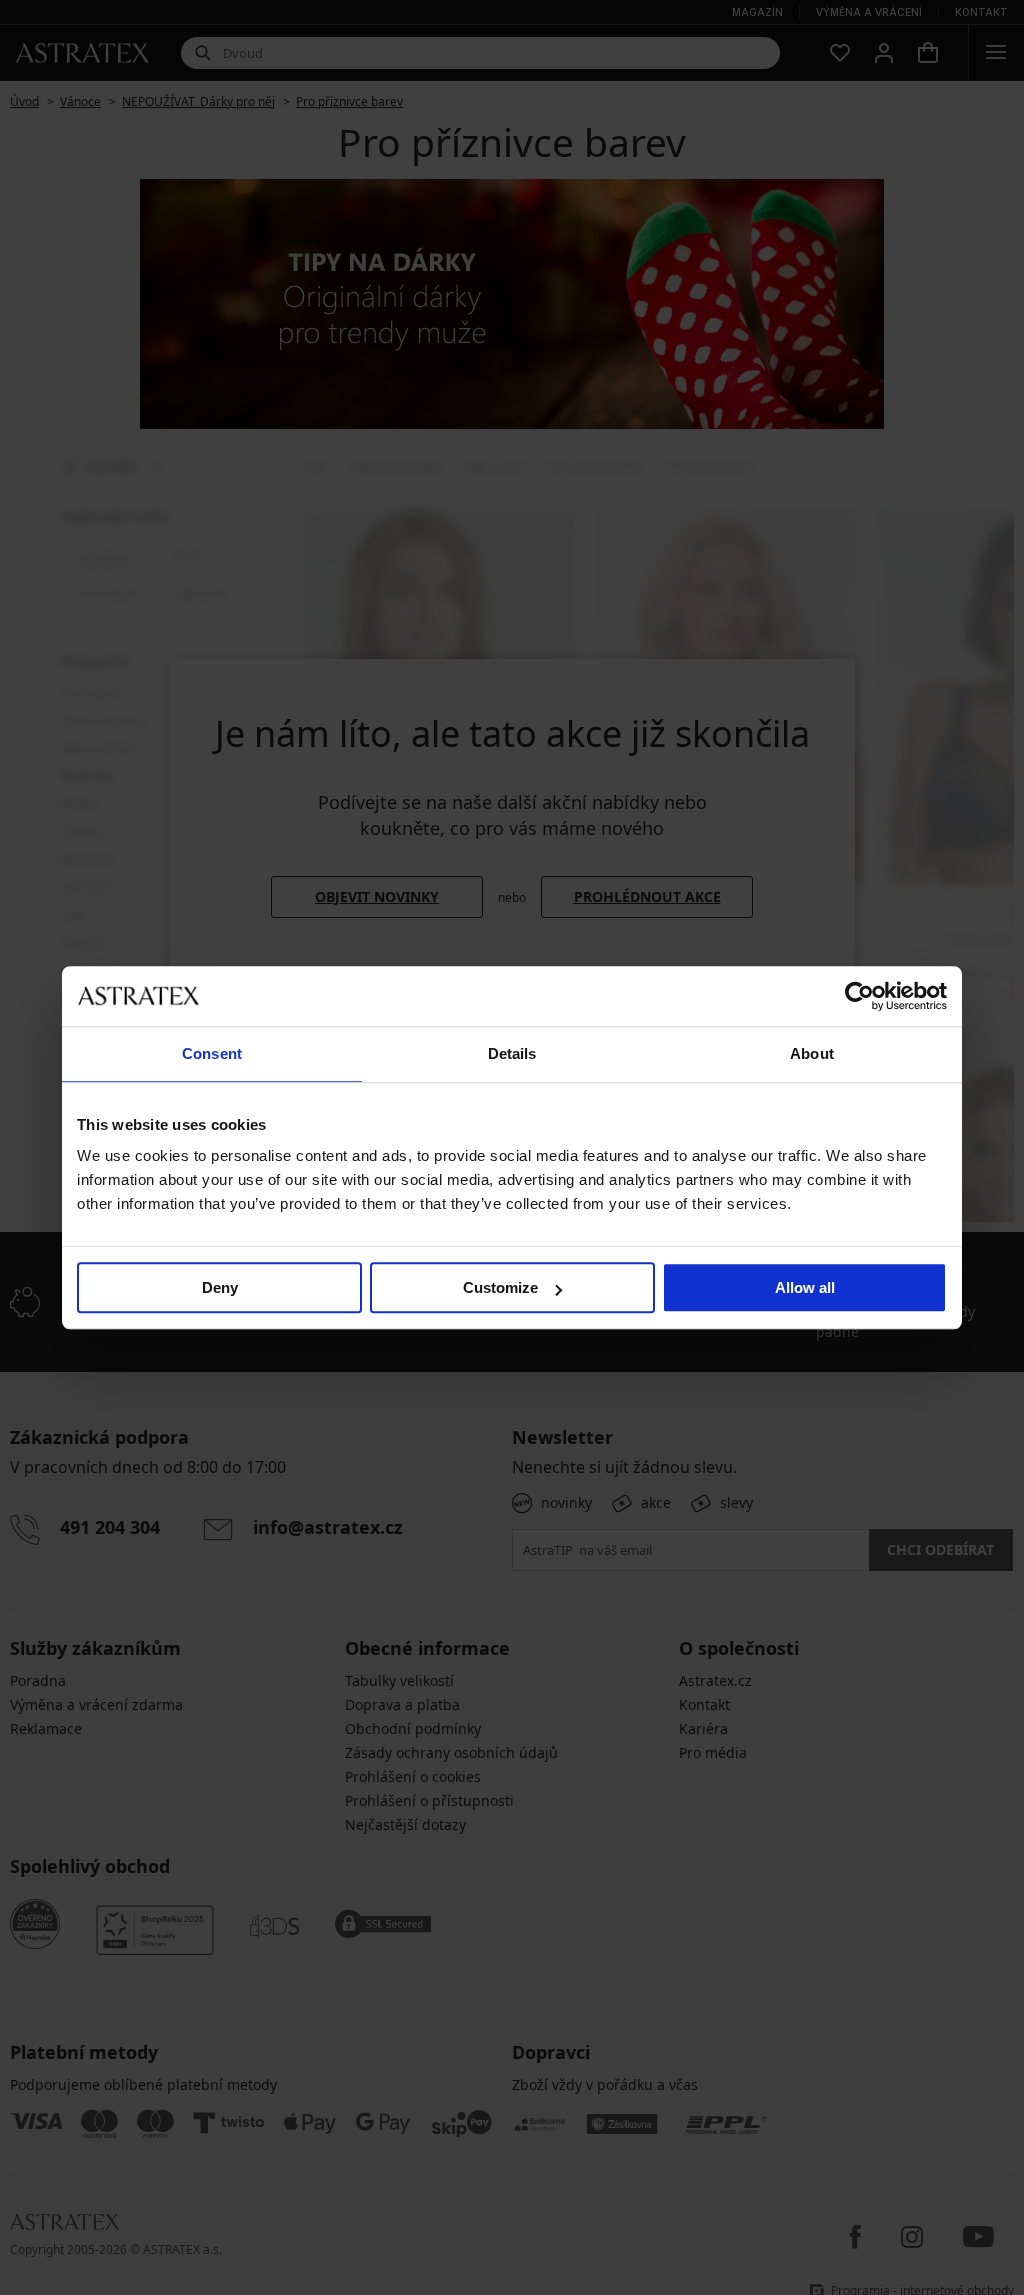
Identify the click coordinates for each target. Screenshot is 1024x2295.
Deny (220, 1287)
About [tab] (812, 1053)
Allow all (805, 1287)
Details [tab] (512, 1053)
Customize (500, 1287)
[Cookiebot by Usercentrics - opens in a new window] (859, 996)
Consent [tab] (212, 1053)
